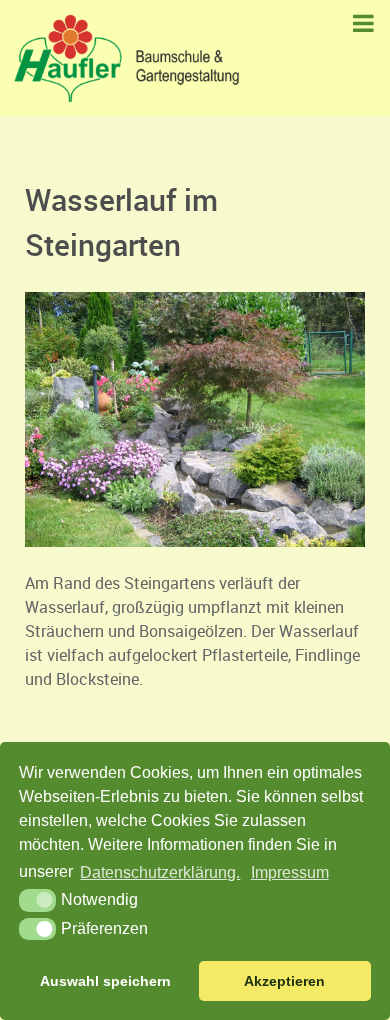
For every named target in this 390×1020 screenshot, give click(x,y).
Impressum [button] (290, 872)
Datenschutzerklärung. (160, 872)
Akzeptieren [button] (284, 981)
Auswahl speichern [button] (105, 981)
